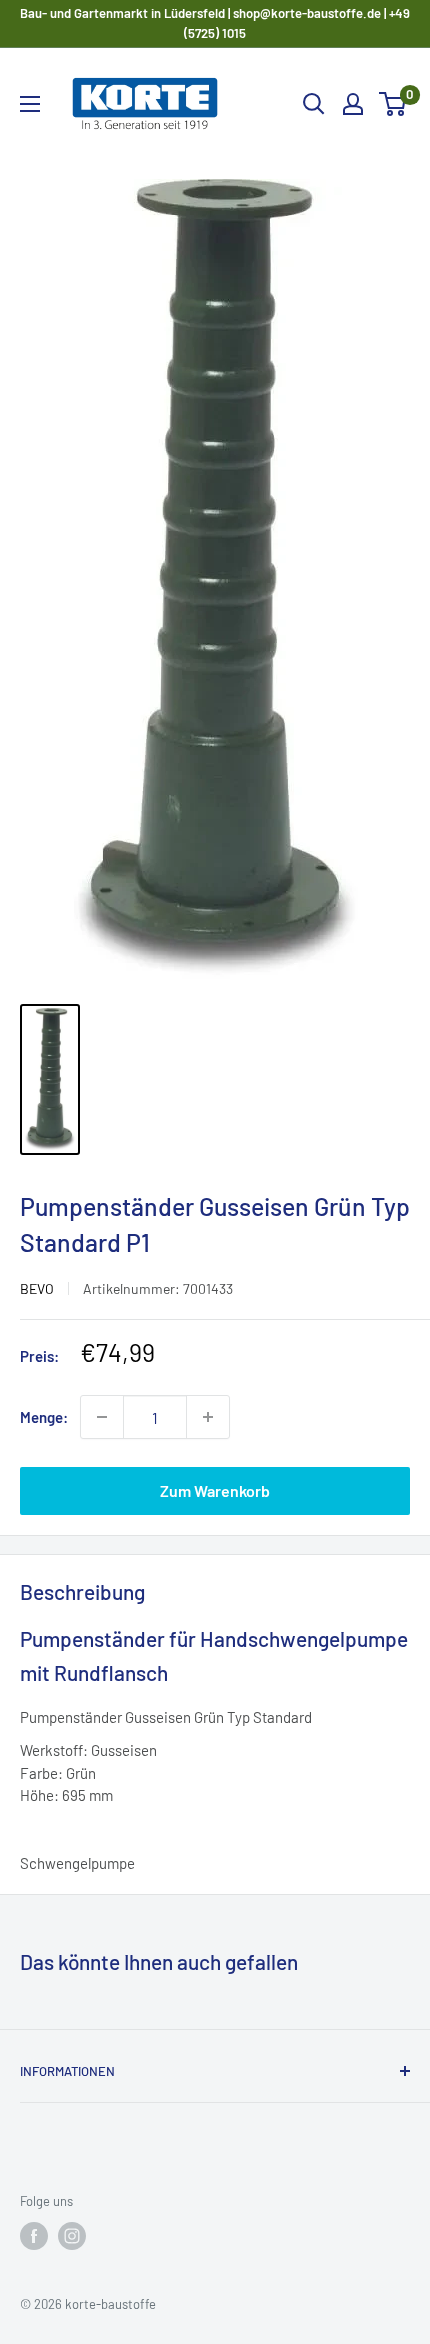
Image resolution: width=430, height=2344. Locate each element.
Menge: (44, 1417)
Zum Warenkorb (215, 1490)
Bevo (37, 1288)
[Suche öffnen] (314, 104)
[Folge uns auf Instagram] (72, 2236)
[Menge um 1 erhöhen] (208, 1417)
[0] (393, 104)
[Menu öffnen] (30, 104)
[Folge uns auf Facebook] (34, 2236)
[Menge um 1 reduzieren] (102, 1417)
